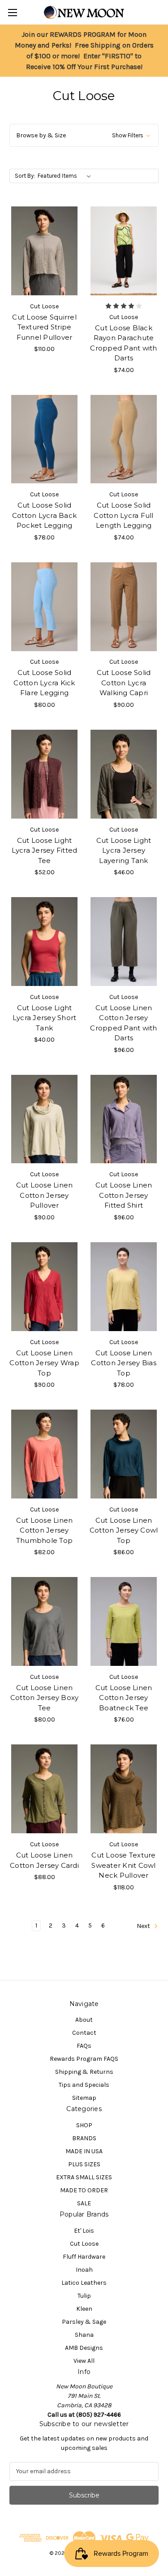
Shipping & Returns (84, 2072)
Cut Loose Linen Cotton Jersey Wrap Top (44, 1363)
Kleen (84, 2309)
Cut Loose (84, 2244)
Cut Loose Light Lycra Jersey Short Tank (45, 1018)
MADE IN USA (84, 2151)
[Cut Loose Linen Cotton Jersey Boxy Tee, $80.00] (44, 1621)
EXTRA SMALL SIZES (84, 2177)
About (84, 2020)
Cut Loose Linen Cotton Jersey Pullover (45, 1195)
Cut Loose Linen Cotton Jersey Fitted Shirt (124, 1195)
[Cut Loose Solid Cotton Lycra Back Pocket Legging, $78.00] (44, 439)
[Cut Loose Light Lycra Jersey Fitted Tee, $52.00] (44, 774)
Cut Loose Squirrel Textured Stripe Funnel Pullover (44, 327)
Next (144, 1926)
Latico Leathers (84, 2283)
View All (84, 2361)
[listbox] (66, 176)
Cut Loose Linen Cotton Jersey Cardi (44, 1860)
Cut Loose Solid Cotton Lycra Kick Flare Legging (44, 683)
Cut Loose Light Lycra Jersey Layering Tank (124, 850)
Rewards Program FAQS (84, 2059)
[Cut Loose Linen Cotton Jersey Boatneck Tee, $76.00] (124, 1621)
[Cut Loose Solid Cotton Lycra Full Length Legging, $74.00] (124, 439)
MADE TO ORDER (84, 2190)
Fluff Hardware (84, 2257)
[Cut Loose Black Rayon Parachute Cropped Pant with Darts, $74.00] (124, 251)
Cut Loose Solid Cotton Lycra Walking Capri (124, 683)
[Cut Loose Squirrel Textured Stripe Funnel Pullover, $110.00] (44, 251)
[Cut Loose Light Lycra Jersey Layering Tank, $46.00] (124, 774)
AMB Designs (84, 2348)
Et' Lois (84, 2231)
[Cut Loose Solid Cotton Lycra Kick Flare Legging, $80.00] (44, 607)
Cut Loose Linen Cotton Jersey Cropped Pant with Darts (123, 1023)
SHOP (84, 2125)
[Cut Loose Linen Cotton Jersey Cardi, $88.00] (44, 1789)
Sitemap (84, 2098)
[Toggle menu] (12, 12)
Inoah (84, 2270)
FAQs (84, 2046)
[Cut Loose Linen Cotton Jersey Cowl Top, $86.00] (124, 1454)
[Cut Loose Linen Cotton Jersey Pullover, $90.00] (44, 1119)
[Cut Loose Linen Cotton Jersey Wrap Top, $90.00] (44, 1287)
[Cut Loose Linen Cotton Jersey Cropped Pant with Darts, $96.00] (124, 942)
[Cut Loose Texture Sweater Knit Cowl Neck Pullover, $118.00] (124, 1789)
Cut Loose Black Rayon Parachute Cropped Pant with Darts (123, 343)
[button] (84, 135)
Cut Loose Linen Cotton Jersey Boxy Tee (45, 1698)
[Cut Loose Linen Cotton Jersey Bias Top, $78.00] (124, 1287)
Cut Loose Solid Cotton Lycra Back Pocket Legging (44, 515)
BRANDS (84, 2138)
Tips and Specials (84, 2085)
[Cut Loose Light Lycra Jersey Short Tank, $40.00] (44, 942)
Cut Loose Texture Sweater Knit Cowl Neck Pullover (123, 1865)
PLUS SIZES (84, 2164)
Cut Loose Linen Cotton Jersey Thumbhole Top (45, 1530)
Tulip (84, 2296)
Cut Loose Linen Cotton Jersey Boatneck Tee (124, 1698)
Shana (84, 2335)
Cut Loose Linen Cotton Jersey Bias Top (124, 1363)
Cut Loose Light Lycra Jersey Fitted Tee (45, 850)
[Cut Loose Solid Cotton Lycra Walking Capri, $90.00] (124, 607)
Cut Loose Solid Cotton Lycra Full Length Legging (123, 515)
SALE (84, 2203)
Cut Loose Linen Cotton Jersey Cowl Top (124, 1530)
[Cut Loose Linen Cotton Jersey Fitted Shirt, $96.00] (124, 1119)
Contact (84, 2033)
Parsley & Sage (84, 2322)
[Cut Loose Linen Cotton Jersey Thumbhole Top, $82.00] (44, 1454)
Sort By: (25, 176)
